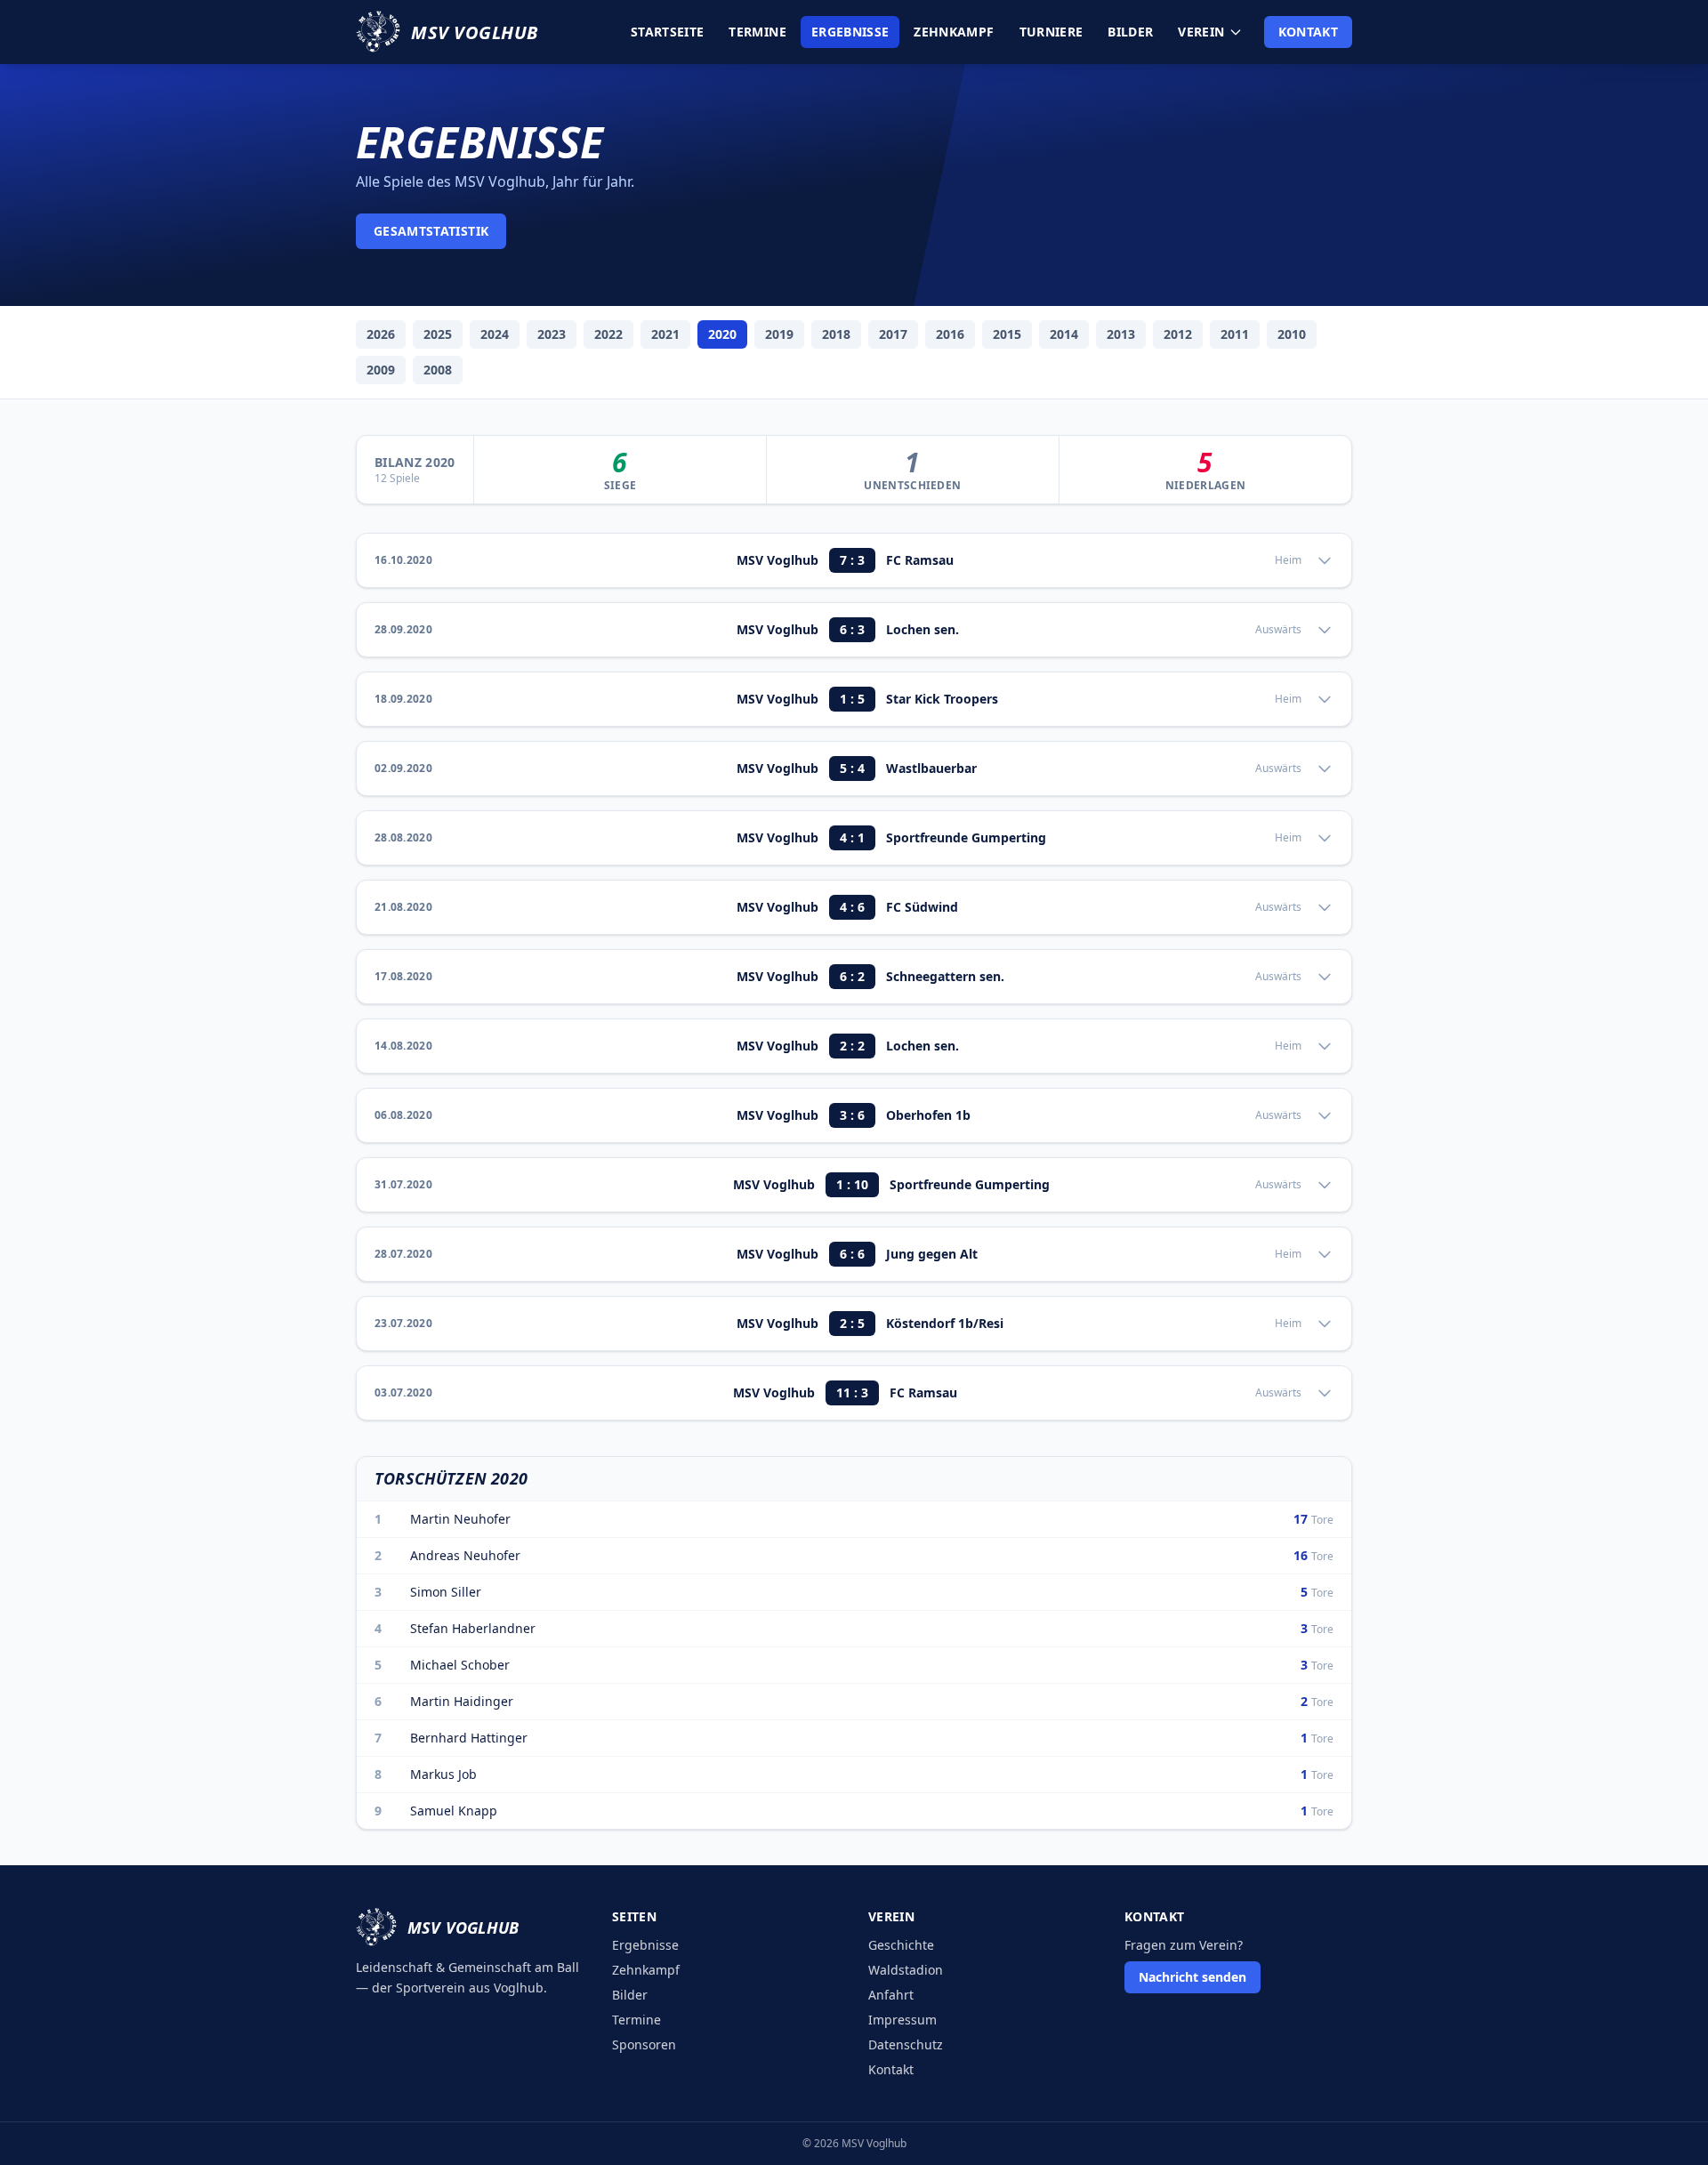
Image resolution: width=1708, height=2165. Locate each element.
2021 (665, 334)
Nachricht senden (1192, 1977)
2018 (836, 334)
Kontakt (1308, 32)
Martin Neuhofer (460, 1519)
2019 (779, 334)
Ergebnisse (850, 32)
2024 (495, 334)
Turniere (1051, 32)
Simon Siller (446, 1592)
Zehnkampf (954, 32)
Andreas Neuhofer (465, 1555)
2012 (1178, 334)
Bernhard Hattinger (469, 1738)
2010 (1292, 334)
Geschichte (901, 1945)
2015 (1007, 334)
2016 (950, 334)
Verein (1201, 32)
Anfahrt (891, 1995)
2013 (1121, 334)
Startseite (668, 32)
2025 (438, 334)
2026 (381, 334)
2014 (1064, 334)
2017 (893, 334)
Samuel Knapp (454, 1811)
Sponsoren (644, 2044)
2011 (1235, 334)
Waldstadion (906, 1970)
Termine (757, 32)
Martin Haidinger (462, 1701)
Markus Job (443, 1774)
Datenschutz (906, 2044)
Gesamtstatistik (431, 231)
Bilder (1130, 32)
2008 (438, 370)
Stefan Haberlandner (473, 1628)
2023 (552, 334)
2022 (608, 334)
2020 (722, 334)
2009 (381, 370)
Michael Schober (460, 1665)
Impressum (902, 2020)
